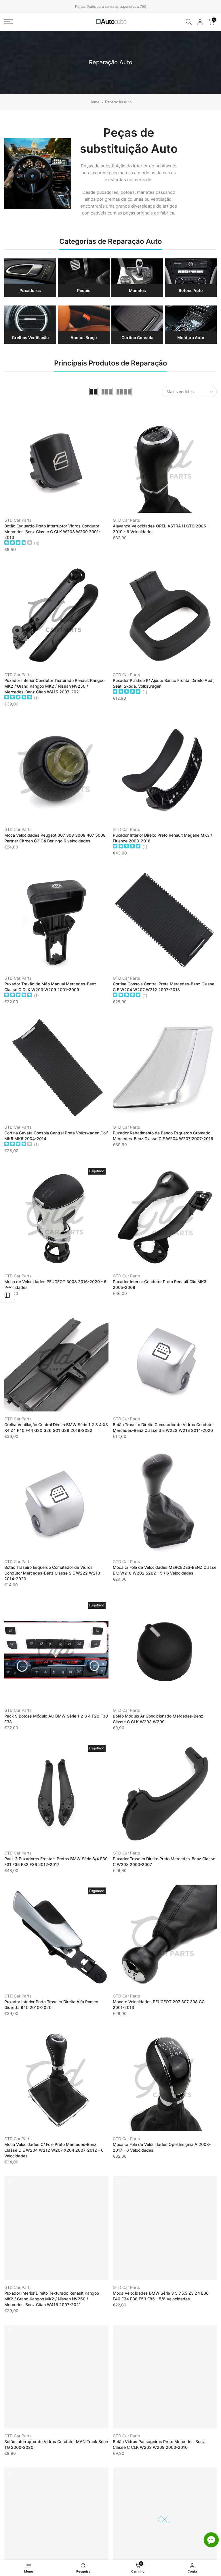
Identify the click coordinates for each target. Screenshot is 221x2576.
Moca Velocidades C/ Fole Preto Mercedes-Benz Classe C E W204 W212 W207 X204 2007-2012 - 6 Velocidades (54, 2150)
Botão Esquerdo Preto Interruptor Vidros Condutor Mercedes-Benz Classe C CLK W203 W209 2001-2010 (52, 532)
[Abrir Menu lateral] (7, 1295)
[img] (18, 543)
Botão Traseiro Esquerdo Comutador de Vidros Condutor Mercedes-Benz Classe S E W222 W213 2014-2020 (52, 1573)
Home (94, 102)
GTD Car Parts (18, 520)
